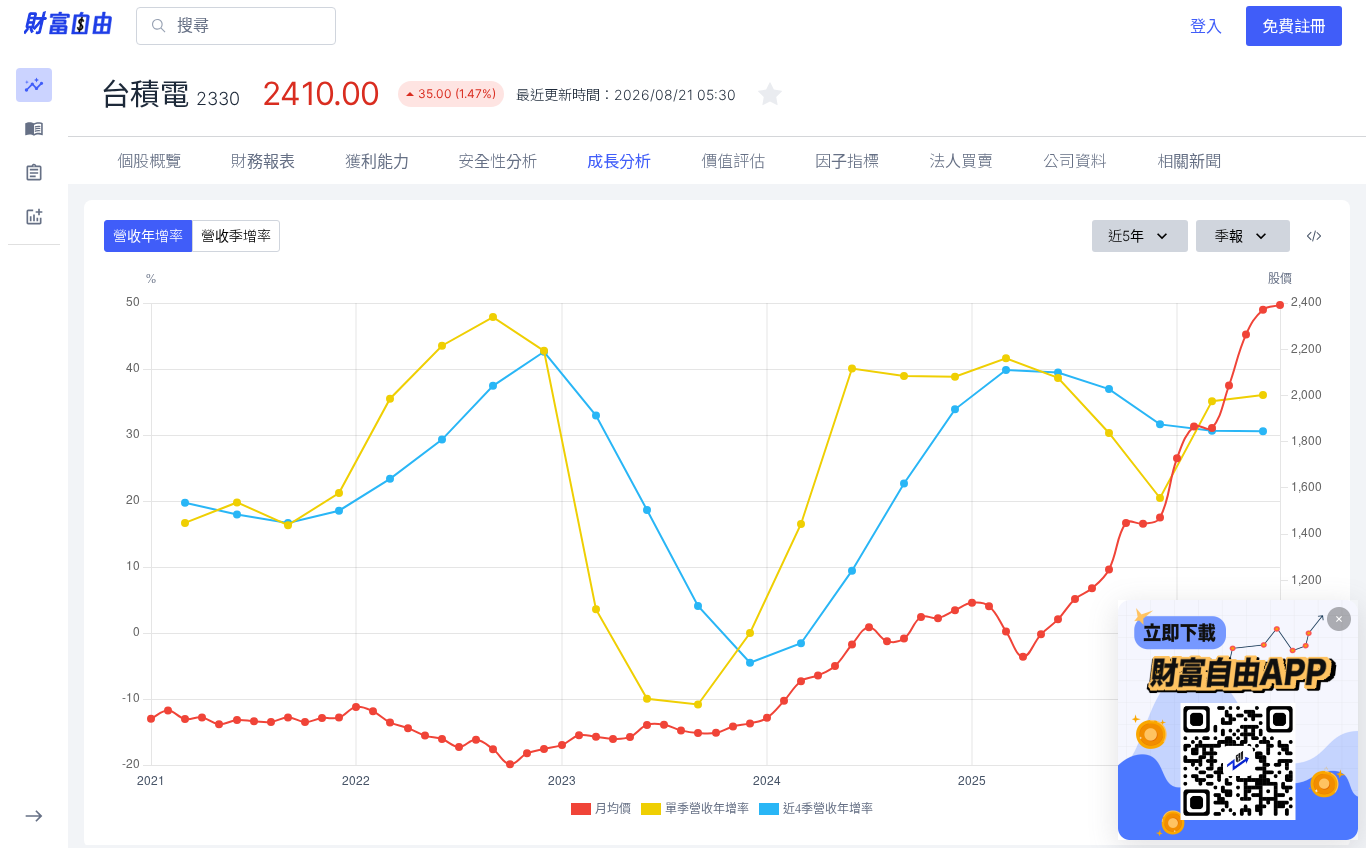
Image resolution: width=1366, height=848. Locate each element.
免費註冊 (1294, 26)
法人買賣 (961, 161)
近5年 (1126, 235)
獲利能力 (377, 161)
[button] (34, 85)
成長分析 (619, 161)
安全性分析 (498, 161)
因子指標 (847, 161)
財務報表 (263, 161)
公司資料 (1075, 161)
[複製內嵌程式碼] (1314, 236)
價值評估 (733, 161)
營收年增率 (148, 235)
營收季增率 (236, 235)
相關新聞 (1189, 161)
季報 (1229, 235)
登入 (1206, 26)
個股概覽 (149, 161)
